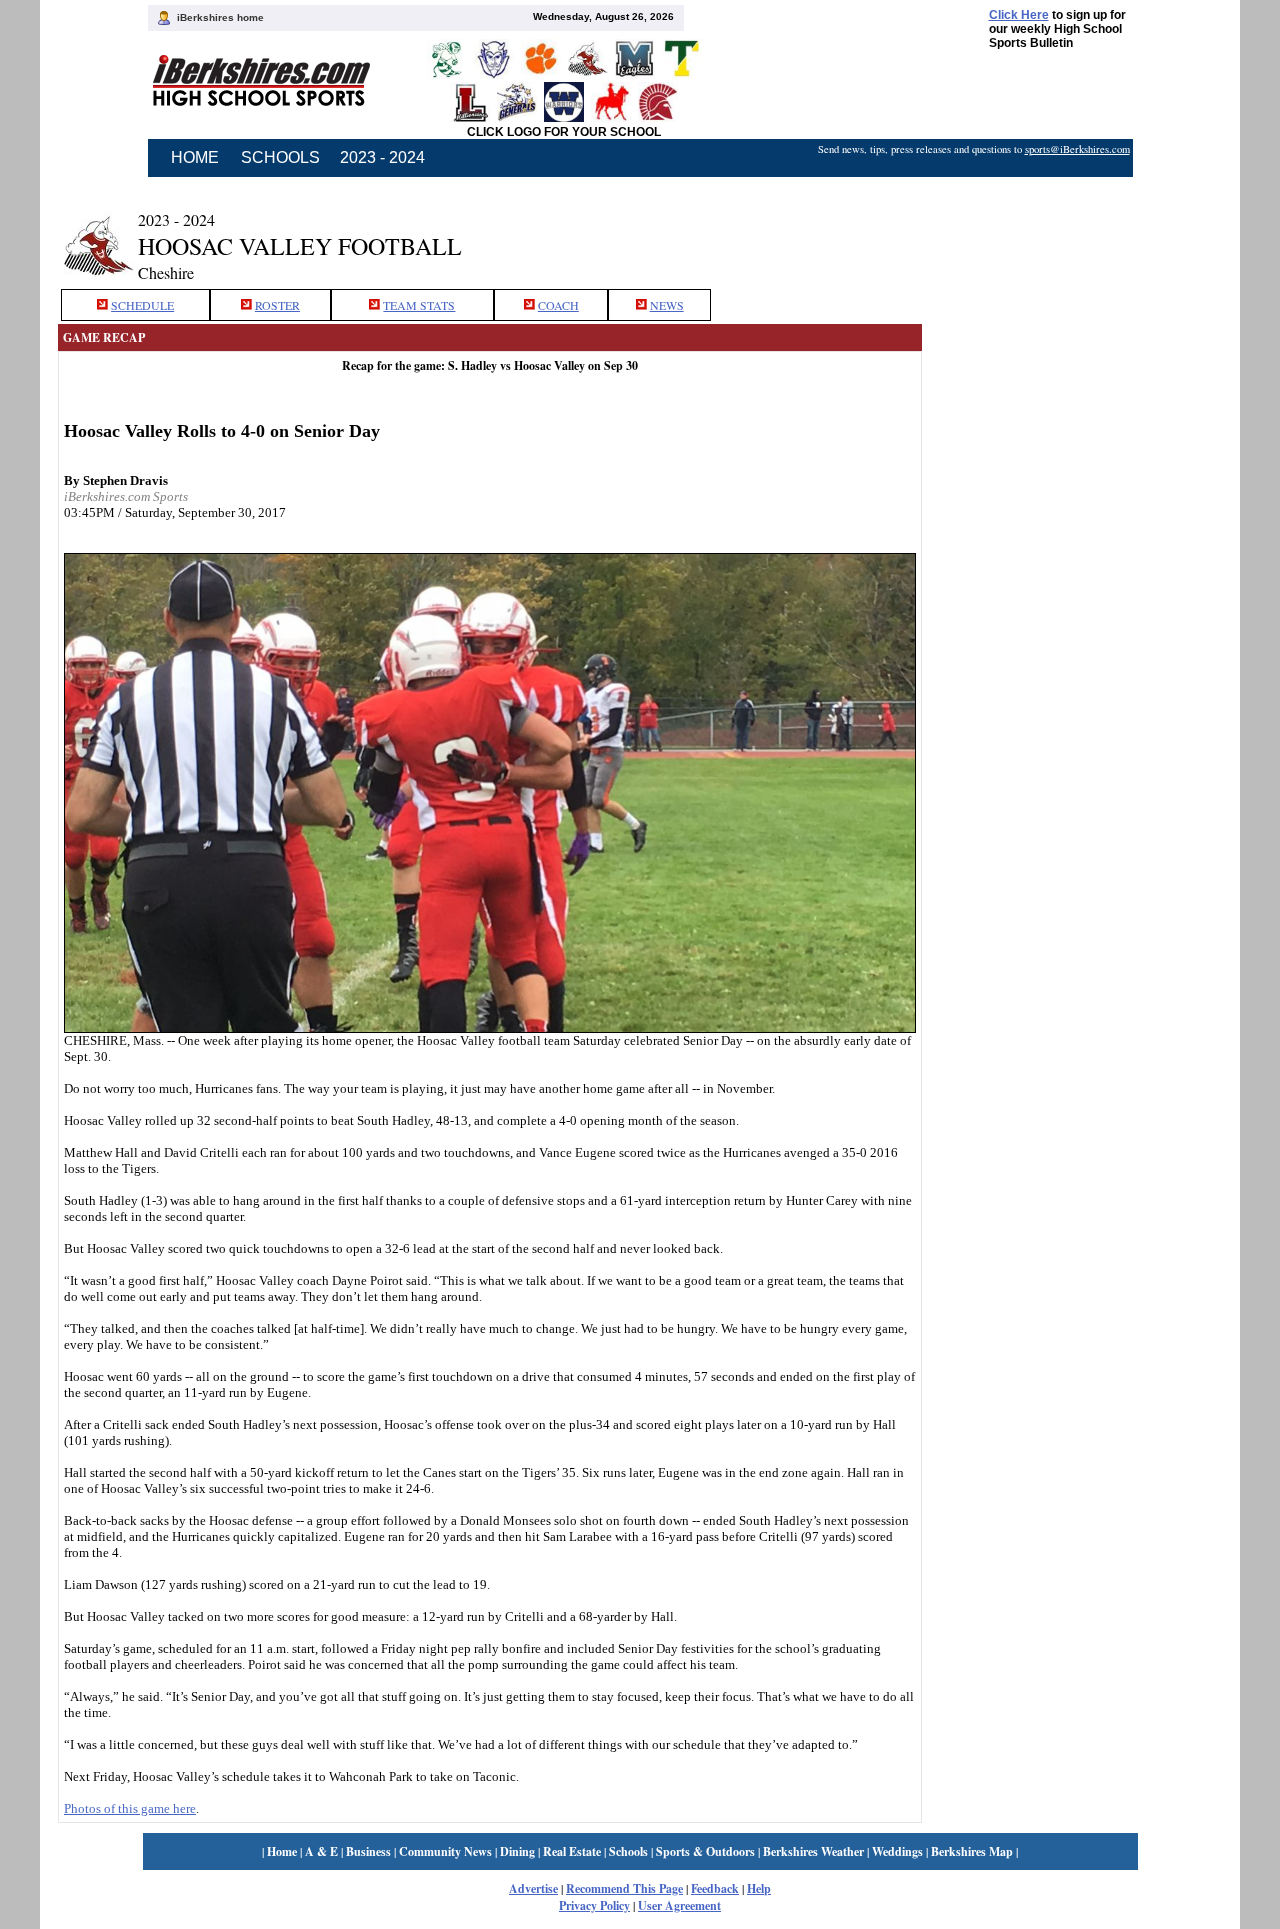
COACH (558, 305)
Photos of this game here (130, 1808)
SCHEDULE (142, 305)
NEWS (667, 305)
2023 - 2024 (382, 157)
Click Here (1019, 15)
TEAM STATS (419, 305)
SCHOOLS (280, 157)
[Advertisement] (1072, 233)
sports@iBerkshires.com (1077, 149)
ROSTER (277, 305)
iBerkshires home (220, 17)
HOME (195, 157)
